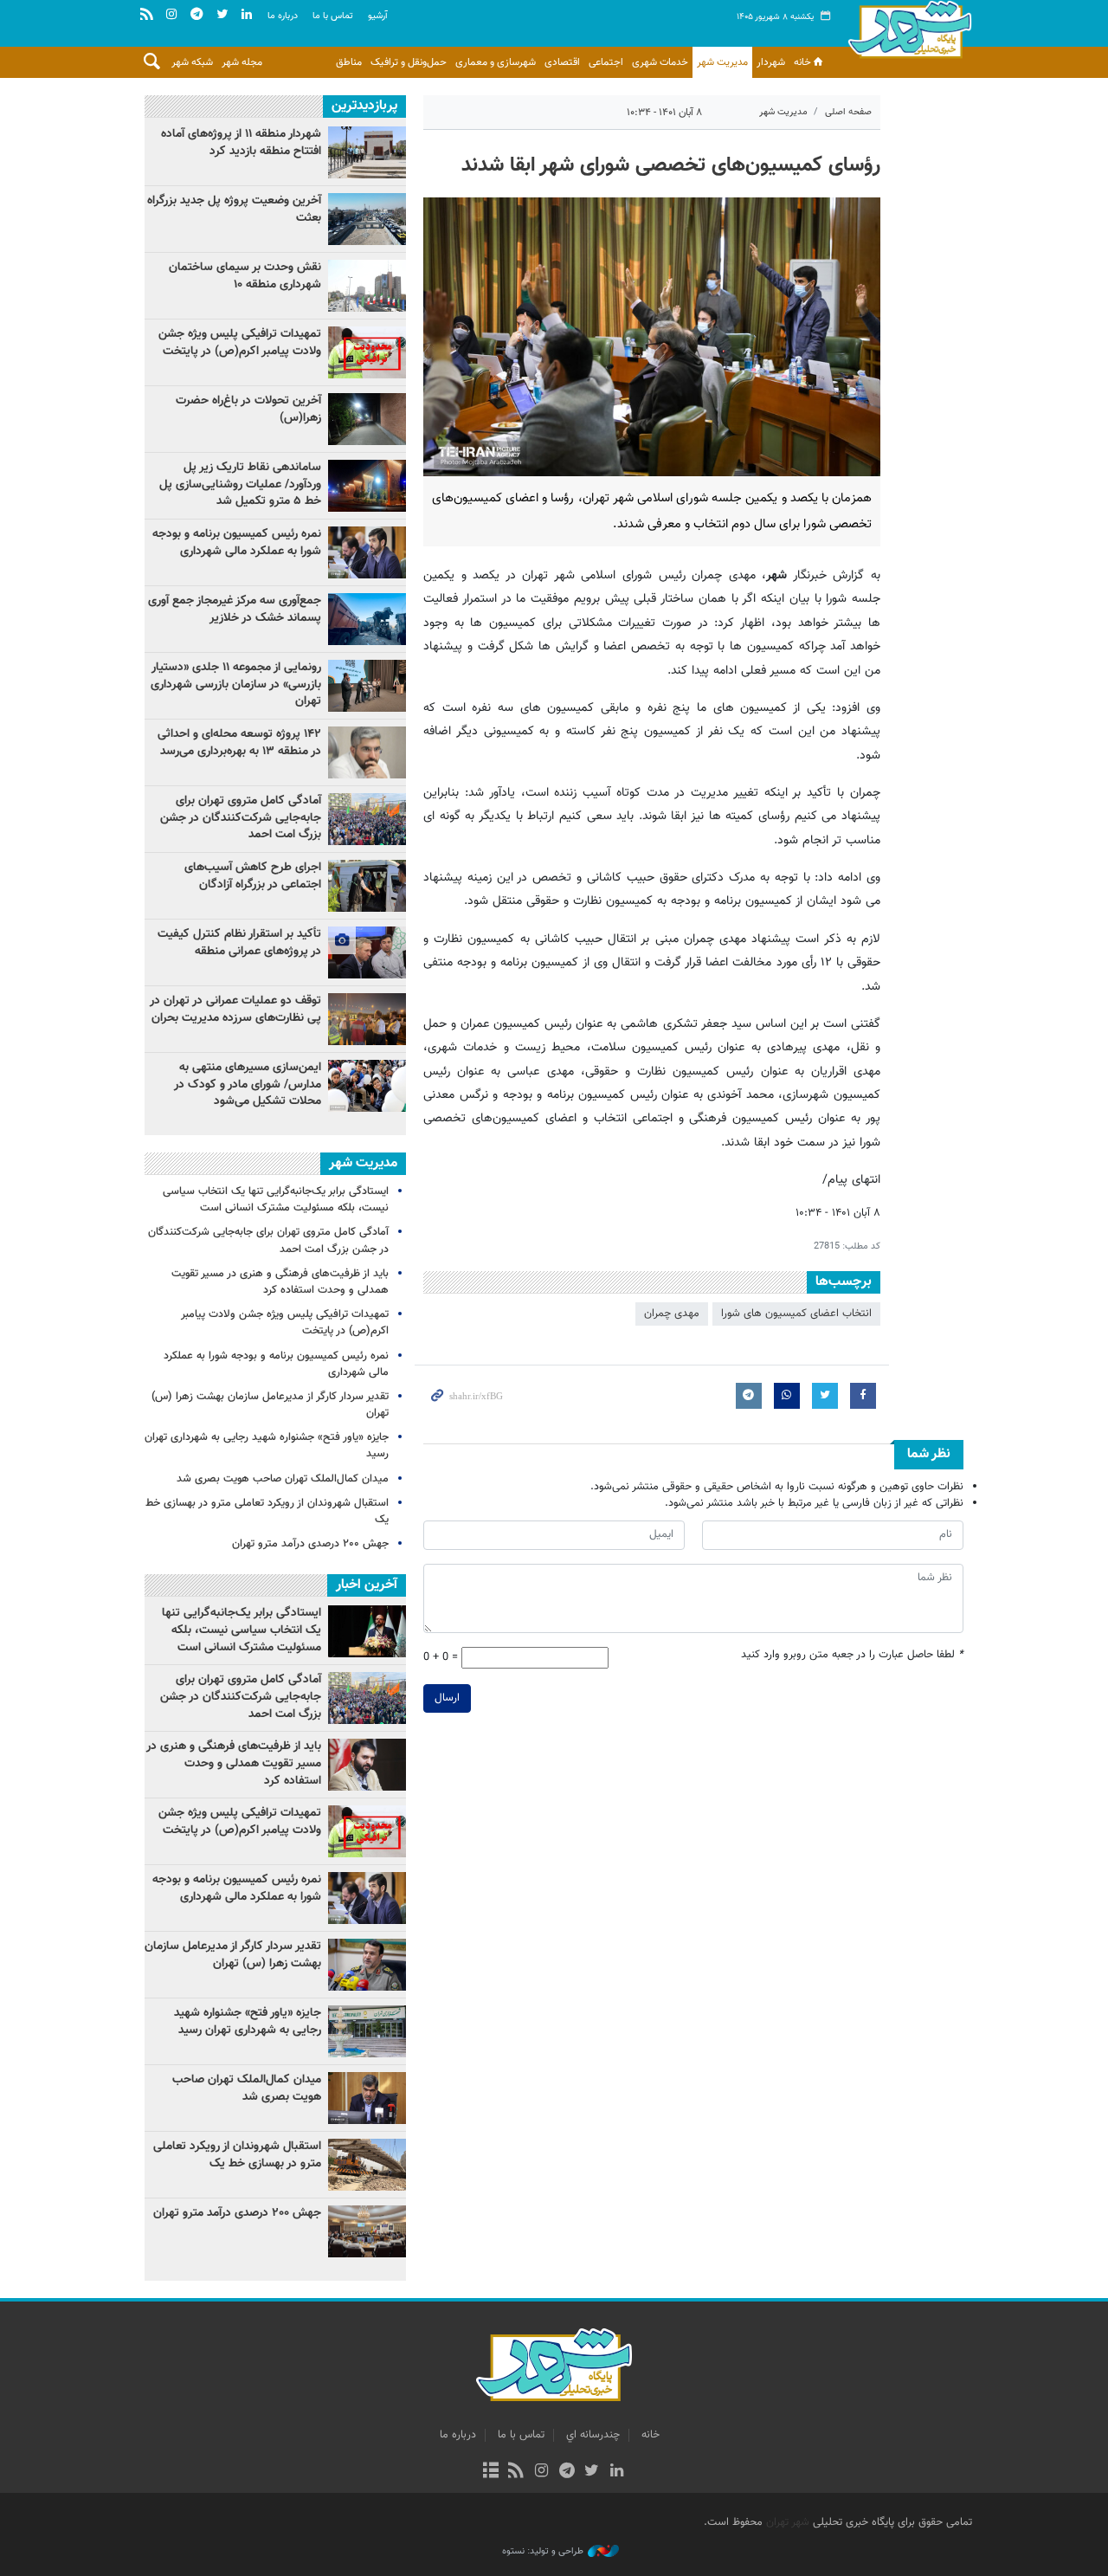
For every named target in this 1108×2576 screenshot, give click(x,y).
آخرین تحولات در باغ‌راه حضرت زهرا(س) (248, 410)
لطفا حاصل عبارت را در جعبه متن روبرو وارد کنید (852, 1655)
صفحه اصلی (848, 112)
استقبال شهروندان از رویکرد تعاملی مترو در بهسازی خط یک (267, 1511)
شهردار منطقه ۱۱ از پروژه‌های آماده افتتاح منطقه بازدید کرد (241, 143)
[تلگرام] (567, 2472)
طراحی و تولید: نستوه (543, 2552)
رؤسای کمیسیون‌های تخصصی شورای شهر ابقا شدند (671, 165)
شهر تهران (788, 2522)
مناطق (349, 62)
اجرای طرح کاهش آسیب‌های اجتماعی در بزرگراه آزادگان (253, 876)
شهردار (771, 62)
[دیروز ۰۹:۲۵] (367, 152)
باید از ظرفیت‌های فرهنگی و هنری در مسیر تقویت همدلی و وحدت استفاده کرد (280, 1282)
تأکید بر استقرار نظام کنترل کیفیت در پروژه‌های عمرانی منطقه (239, 943)
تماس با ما (333, 16)
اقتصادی (562, 62)
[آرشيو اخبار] (490, 2472)
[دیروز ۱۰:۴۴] (367, 419)
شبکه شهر (192, 62)
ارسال (447, 1698)
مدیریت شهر (722, 62)
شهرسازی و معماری (496, 62)
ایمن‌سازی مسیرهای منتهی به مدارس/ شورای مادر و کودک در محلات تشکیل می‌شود (248, 1085)
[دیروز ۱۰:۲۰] (367, 686)
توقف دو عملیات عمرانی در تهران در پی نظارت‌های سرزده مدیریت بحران (235, 1010)
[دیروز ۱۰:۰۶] (367, 1086)
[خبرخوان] (516, 2472)
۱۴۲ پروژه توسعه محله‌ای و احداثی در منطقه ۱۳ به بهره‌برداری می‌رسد (239, 743)
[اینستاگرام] (541, 2472)
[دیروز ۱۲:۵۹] (367, 486)
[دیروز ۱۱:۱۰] (367, 352)
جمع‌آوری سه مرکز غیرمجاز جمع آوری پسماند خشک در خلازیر (235, 610)
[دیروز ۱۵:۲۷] (367, 752)
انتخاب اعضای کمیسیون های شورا (796, 1314)
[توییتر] (592, 2472)
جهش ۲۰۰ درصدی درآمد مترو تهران (310, 1544)
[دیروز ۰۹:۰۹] (367, 219)
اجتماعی (606, 62)
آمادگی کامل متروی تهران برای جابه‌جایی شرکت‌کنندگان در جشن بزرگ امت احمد (241, 818)
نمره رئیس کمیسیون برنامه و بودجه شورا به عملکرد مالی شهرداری (237, 543)
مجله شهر (242, 62)
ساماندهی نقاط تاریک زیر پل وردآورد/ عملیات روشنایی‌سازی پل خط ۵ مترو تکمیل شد (240, 484)
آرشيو (378, 16)
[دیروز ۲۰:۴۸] (367, 819)
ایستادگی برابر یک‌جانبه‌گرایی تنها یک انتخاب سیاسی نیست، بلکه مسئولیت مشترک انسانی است (276, 1200)
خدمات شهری (660, 62)
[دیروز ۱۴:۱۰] (367, 952)
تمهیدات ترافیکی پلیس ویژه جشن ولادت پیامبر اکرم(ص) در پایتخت (240, 343)
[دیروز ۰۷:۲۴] (367, 286)
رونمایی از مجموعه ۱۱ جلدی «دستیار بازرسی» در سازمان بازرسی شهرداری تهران (236, 684)
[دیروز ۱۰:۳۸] (367, 1019)
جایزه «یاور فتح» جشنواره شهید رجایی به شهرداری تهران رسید (267, 1446)
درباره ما (283, 16)
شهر (910, 35)
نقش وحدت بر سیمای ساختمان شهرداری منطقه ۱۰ (245, 276)
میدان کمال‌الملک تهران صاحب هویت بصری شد (283, 1479)
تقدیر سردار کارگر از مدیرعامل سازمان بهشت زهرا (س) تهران (270, 1405)
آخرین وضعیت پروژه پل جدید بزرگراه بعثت (234, 210)
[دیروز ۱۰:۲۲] (367, 619)
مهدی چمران (672, 1314)
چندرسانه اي (593, 2435)
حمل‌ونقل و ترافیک (409, 62)
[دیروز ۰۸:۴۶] (367, 552)
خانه (802, 62)
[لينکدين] (617, 2472)
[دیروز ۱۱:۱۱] (367, 886)
